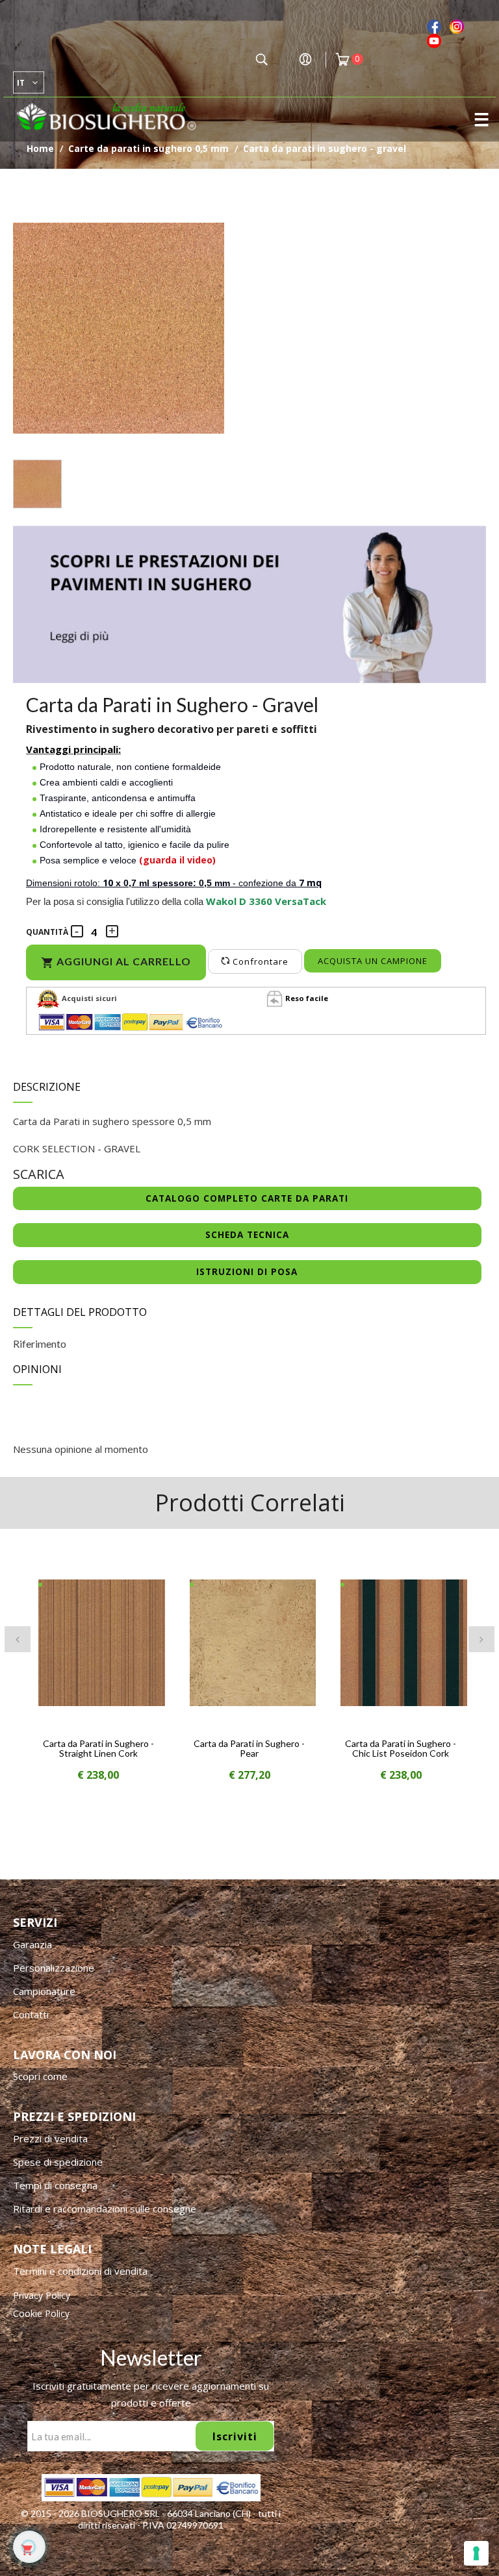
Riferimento (40, 1344)
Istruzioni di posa (247, 1272)
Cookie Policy (41, 2313)
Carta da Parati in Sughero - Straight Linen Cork (98, 1748)
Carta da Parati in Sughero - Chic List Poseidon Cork (401, 1748)
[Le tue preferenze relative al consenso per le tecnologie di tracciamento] (476, 2553)
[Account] (305, 62)
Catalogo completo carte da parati (247, 1198)
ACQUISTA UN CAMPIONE (373, 961)
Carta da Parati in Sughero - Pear (249, 1748)
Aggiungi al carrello (116, 962)
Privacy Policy (42, 2295)
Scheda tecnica (247, 1235)
